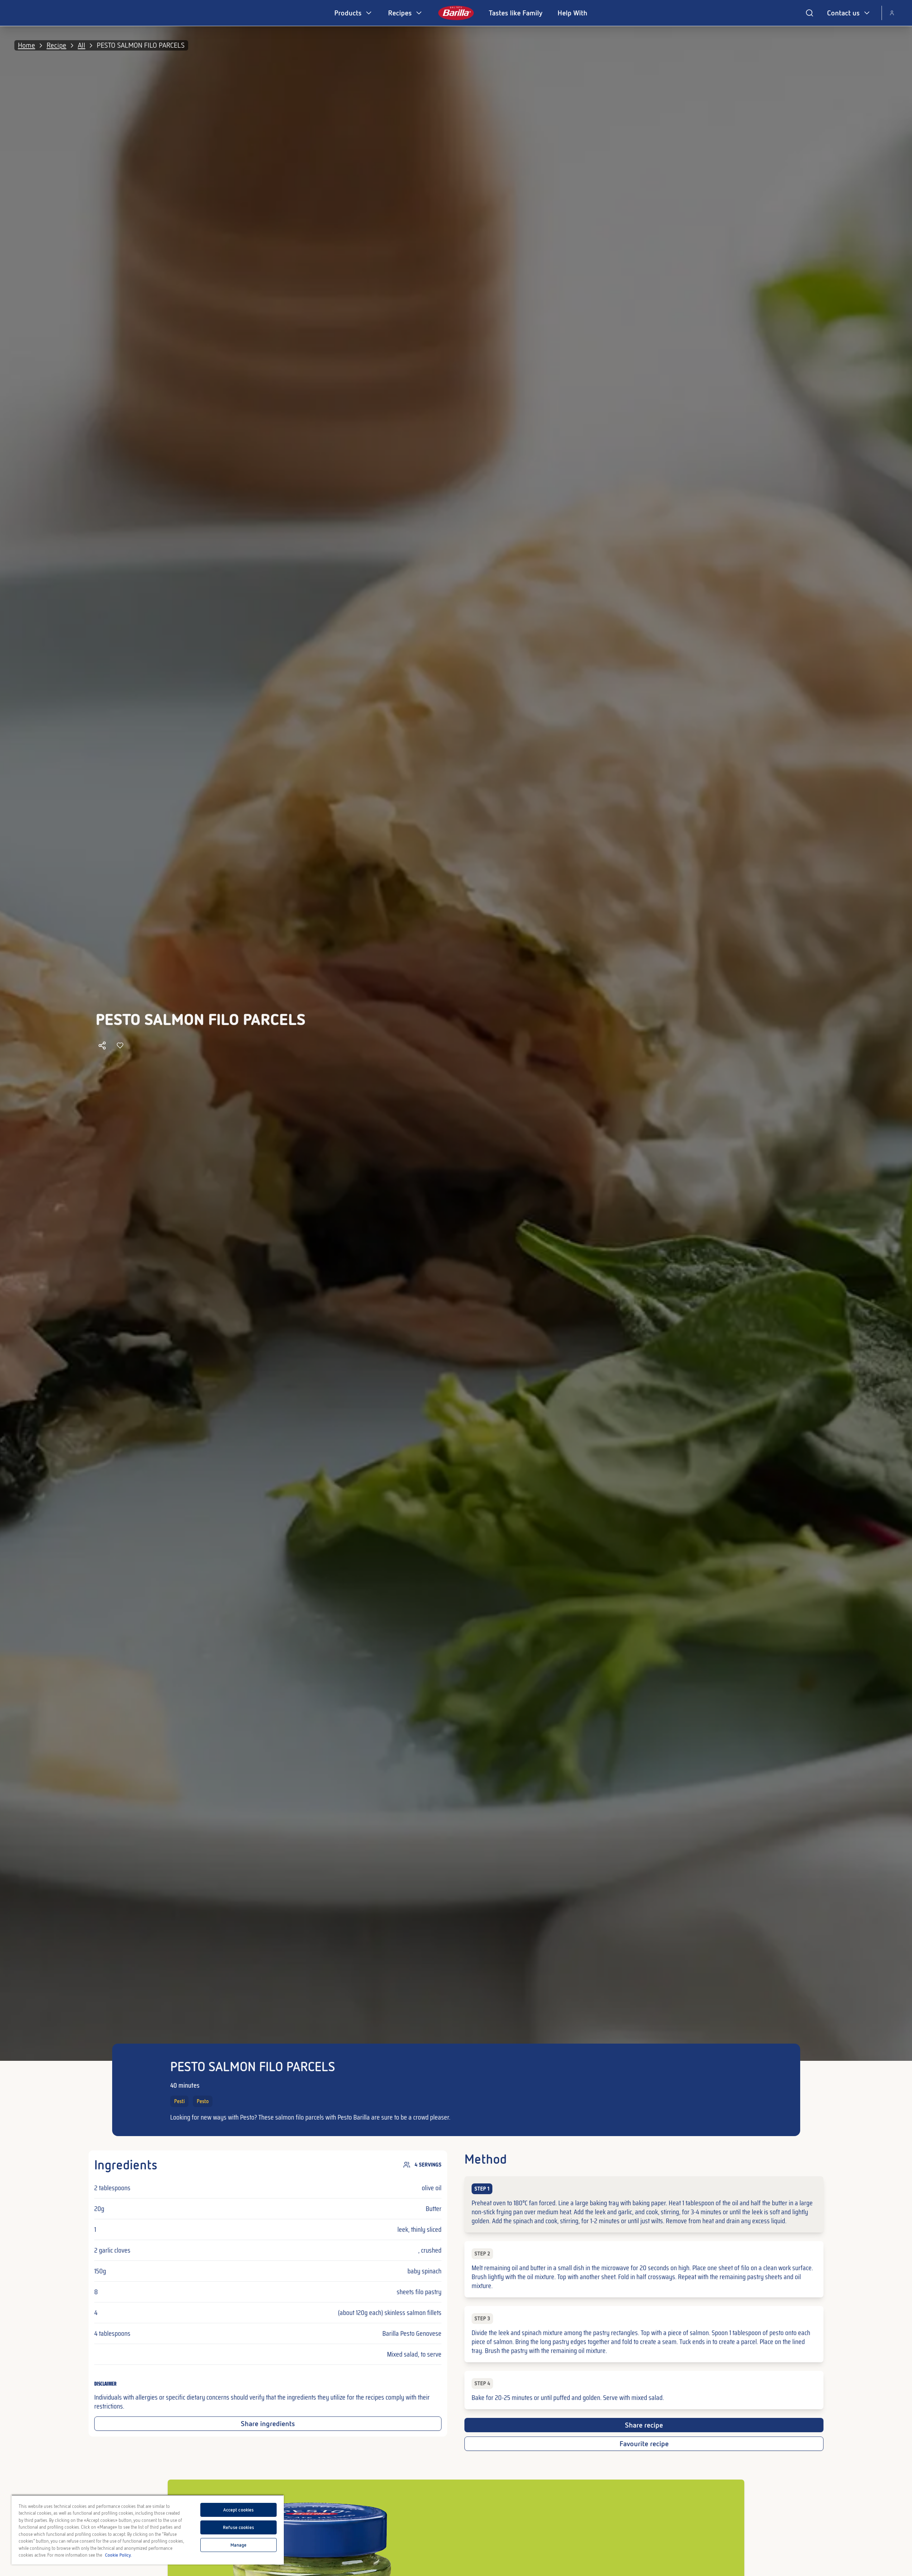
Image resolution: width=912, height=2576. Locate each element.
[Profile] (892, 13)
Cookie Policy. (118, 2555)
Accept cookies (239, 2510)
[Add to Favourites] (120, 1045)
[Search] (810, 13)
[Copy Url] (102, 1045)
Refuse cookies (238, 2527)
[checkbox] (644, 2204)
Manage (239, 2545)
